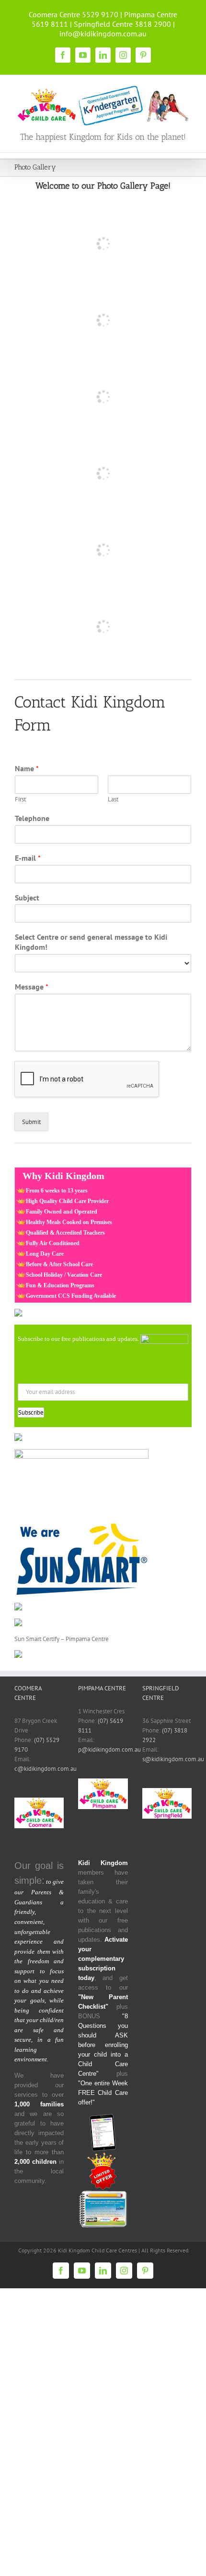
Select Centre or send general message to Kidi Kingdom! (91, 942)
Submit (31, 1122)
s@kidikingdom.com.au (173, 1759)
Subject (27, 898)
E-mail (28, 858)
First (20, 799)
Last (113, 799)
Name (27, 768)
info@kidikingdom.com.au (103, 34)
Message (32, 987)
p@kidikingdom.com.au (109, 1749)
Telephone (32, 818)
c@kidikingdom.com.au (46, 1769)
